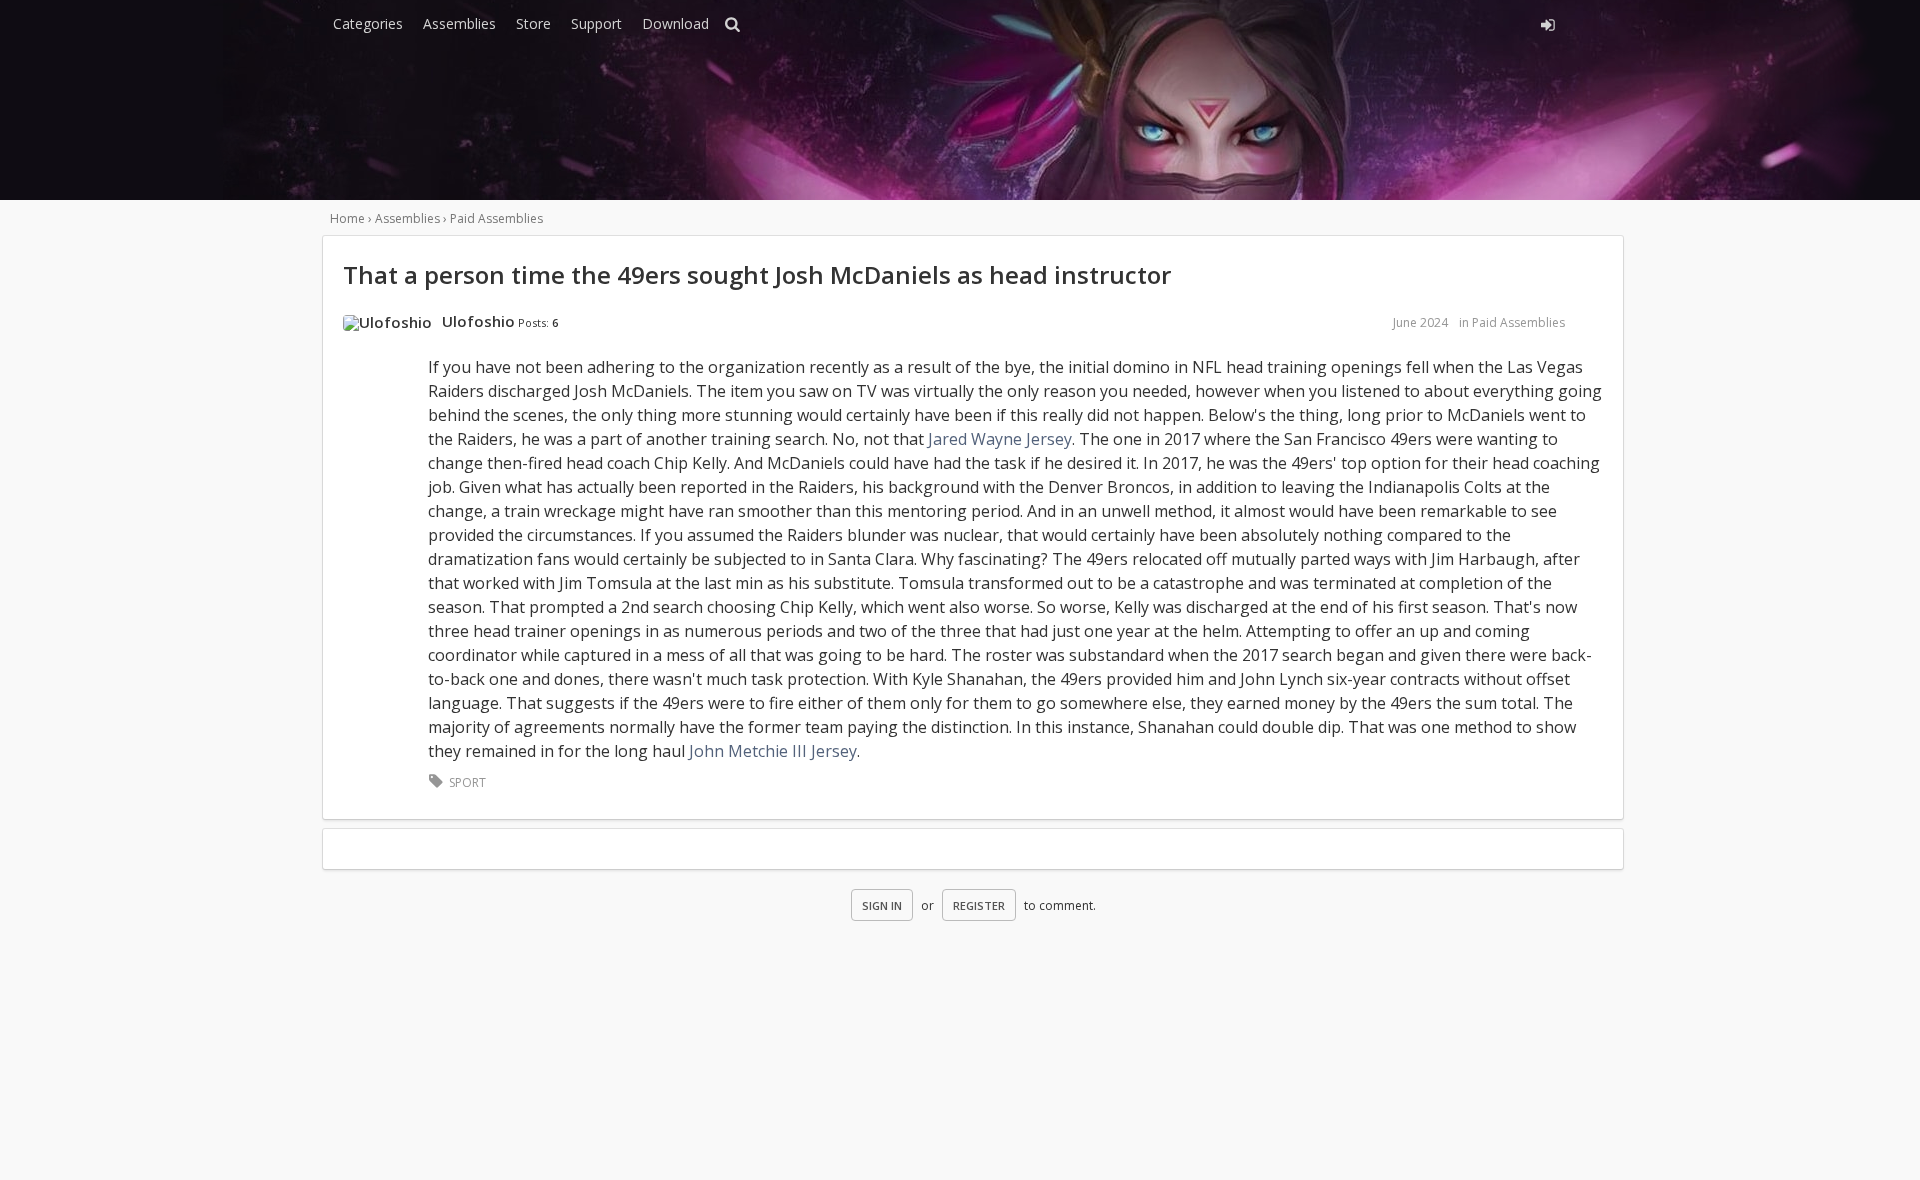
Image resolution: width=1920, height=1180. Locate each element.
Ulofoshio (478, 321)
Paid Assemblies (1518, 322)
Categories (368, 23)
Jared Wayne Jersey (1000, 439)
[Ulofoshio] (387, 323)
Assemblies (459, 23)
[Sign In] (1367, 22)
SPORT (467, 782)
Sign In (882, 905)
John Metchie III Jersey (773, 751)
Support (596, 23)
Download (675, 23)
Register (979, 905)
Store (533, 23)
